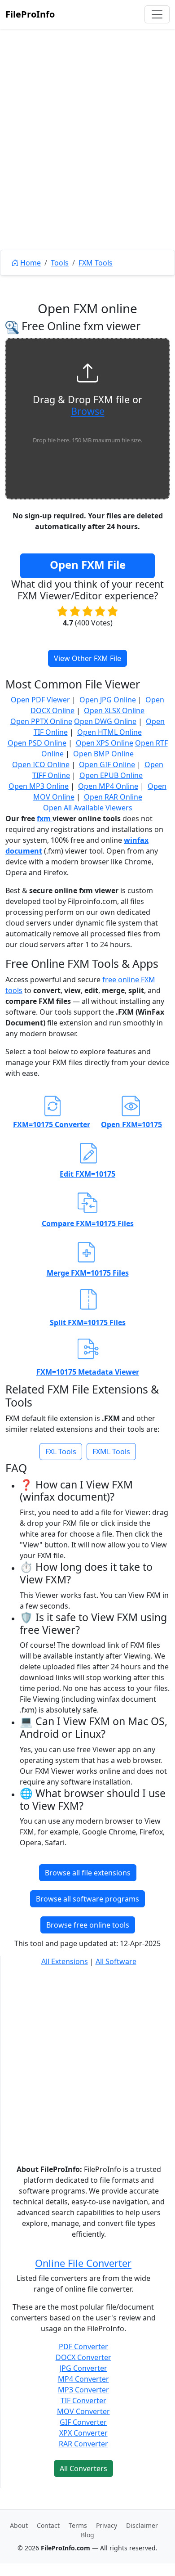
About (19, 2525)
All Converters (83, 2468)
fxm (45, 818)
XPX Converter (83, 2433)
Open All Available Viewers (88, 808)
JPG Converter (83, 2368)
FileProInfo (30, 14)
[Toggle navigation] (157, 14)
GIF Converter (83, 2422)
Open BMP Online (103, 754)
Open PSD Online (37, 743)
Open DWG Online (105, 721)
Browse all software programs (87, 1899)
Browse (88, 411)
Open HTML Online (109, 732)
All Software (116, 1961)
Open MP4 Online (108, 786)
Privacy (107, 2525)
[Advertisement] (87, 160)
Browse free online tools (88, 1925)
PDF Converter (83, 2347)
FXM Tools (96, 263)
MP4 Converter (83, 2379)
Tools (60, 263)
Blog (87, 2535)
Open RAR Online (113, 797)
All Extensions (65, 1961)
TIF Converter (83, 2401)
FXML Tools (111, 1452)
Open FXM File (88, 564)
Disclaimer (142, 2525)
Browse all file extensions (88, 1873)
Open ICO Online (41, 764)
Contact (48, 2525)
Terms (78, 2525)
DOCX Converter (83, 2357)
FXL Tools (61, 1452)
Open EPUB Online (111, 775)
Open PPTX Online (41, 721)
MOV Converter (83, 2411)
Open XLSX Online (114, 710)
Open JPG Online (108, 700)
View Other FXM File (87, 658)
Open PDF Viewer (40, 700)
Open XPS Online (105, 743)
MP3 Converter (83, 2390)
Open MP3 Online (39, 786)
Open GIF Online (107, 764)
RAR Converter (83, 2444)
